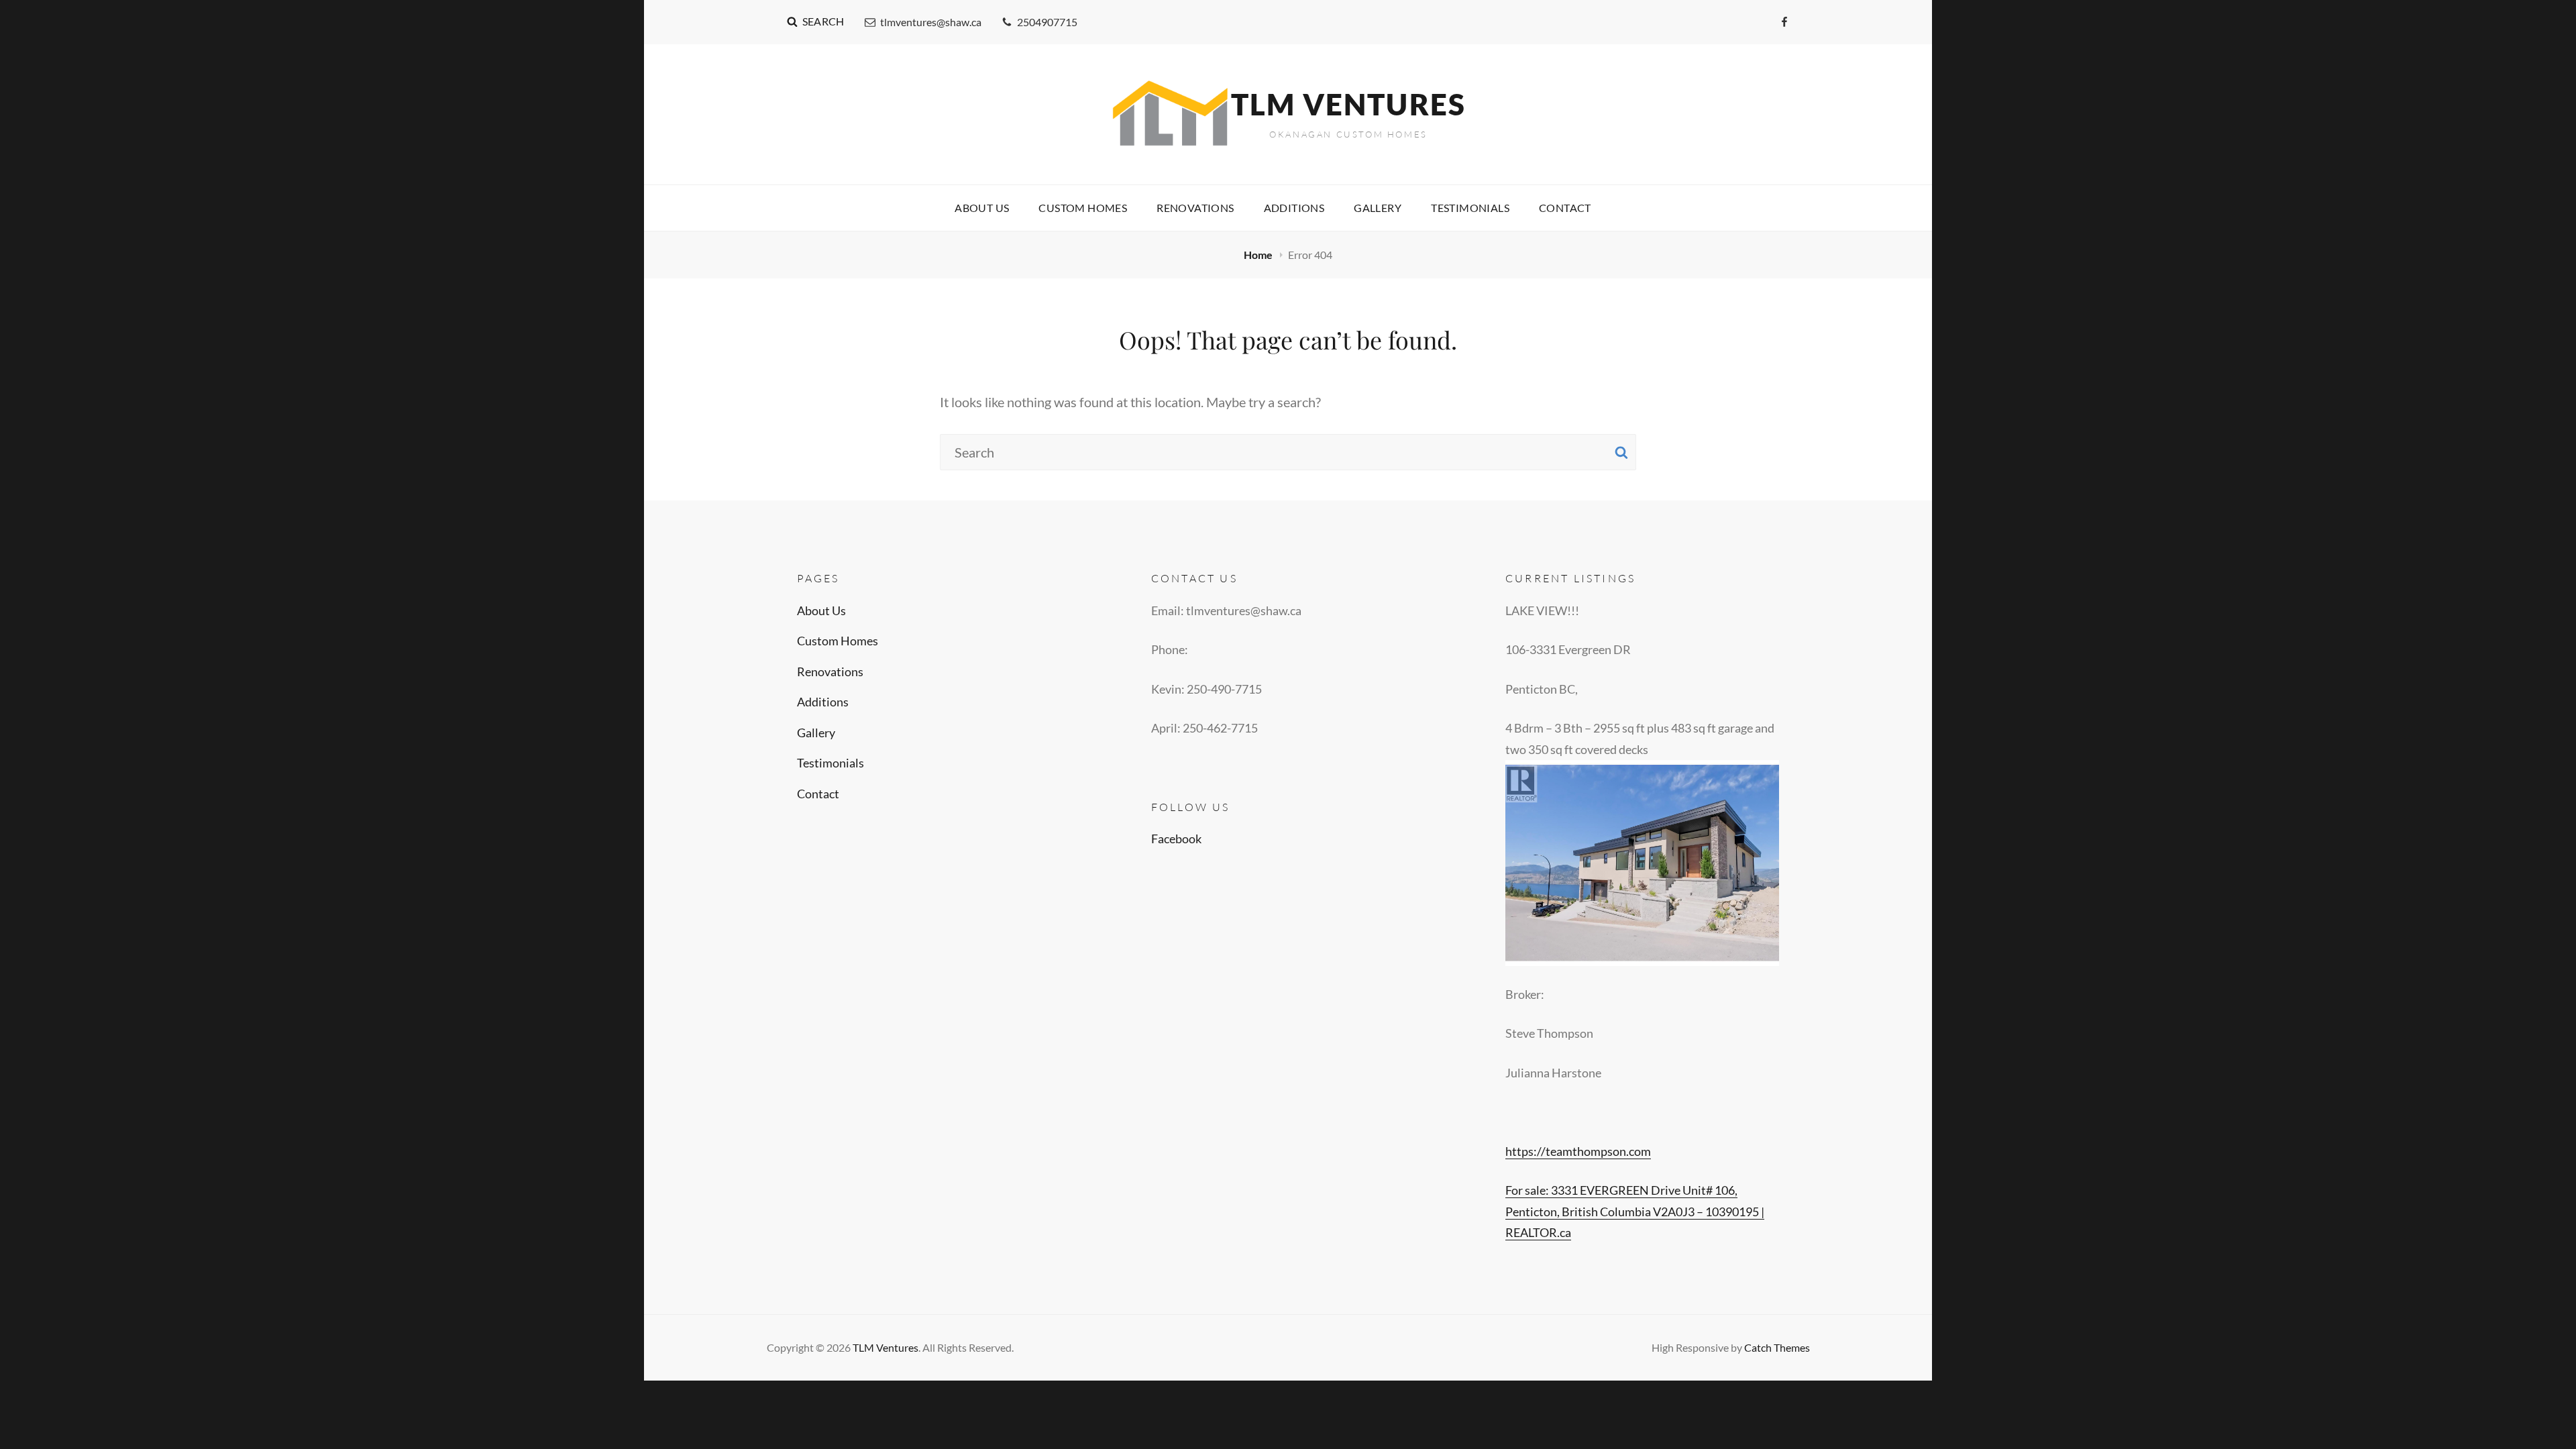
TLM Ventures (1348, 104)
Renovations (1195, 208)
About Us (982, 208)
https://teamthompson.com (1578, 1151)
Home (1259, 255)
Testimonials (1470, 208)
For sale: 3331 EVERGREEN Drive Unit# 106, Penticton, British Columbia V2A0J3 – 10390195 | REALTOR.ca (1635, 1211)
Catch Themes (1777, 1347)
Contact (1565, 208)
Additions (1294, 208)
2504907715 (1047, 22)
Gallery (1378, 208)
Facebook (1176, 839)
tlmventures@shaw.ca (931, 22)
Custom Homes (1083, 208)
